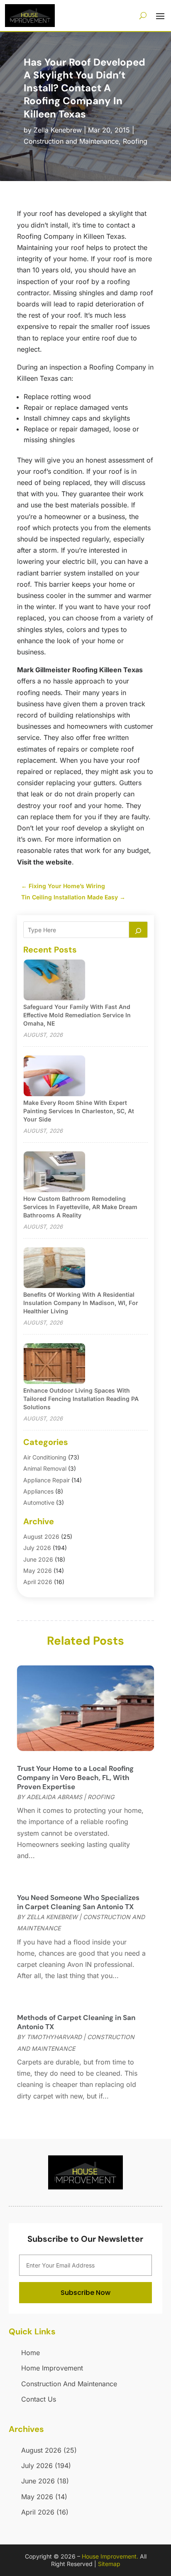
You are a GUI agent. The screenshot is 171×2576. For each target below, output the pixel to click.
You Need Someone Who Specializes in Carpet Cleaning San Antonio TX (78, 1902)
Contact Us (39, 2399)
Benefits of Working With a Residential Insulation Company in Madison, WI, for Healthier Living (81, 1303)
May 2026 (38, 1571)
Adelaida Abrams (54, 1797)
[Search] (138, 930)
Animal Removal (45, 1468)
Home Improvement (52, 2368)
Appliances (38, 1491)
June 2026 (38, 1559)
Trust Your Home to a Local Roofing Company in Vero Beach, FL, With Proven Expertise (75, 1778)
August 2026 (41, 1537)
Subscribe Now (85, 2293)
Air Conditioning (45, 1457)
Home (31, 2353)
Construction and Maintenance (71, 141)
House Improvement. (110, 2556)
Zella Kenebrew (58, 130)
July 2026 (37, 1548)
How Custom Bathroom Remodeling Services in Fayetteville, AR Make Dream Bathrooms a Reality (80, 1207)
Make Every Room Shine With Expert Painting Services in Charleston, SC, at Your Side (79, 1111)
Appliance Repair (46, 1480)
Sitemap (109, 2564)
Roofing (135, 141)
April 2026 (38, 1582)
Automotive (39, 1502)
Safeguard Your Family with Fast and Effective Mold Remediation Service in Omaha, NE (77, 1015)
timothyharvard (54, 2037)
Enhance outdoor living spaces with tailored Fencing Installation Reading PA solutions (81, 1399)
